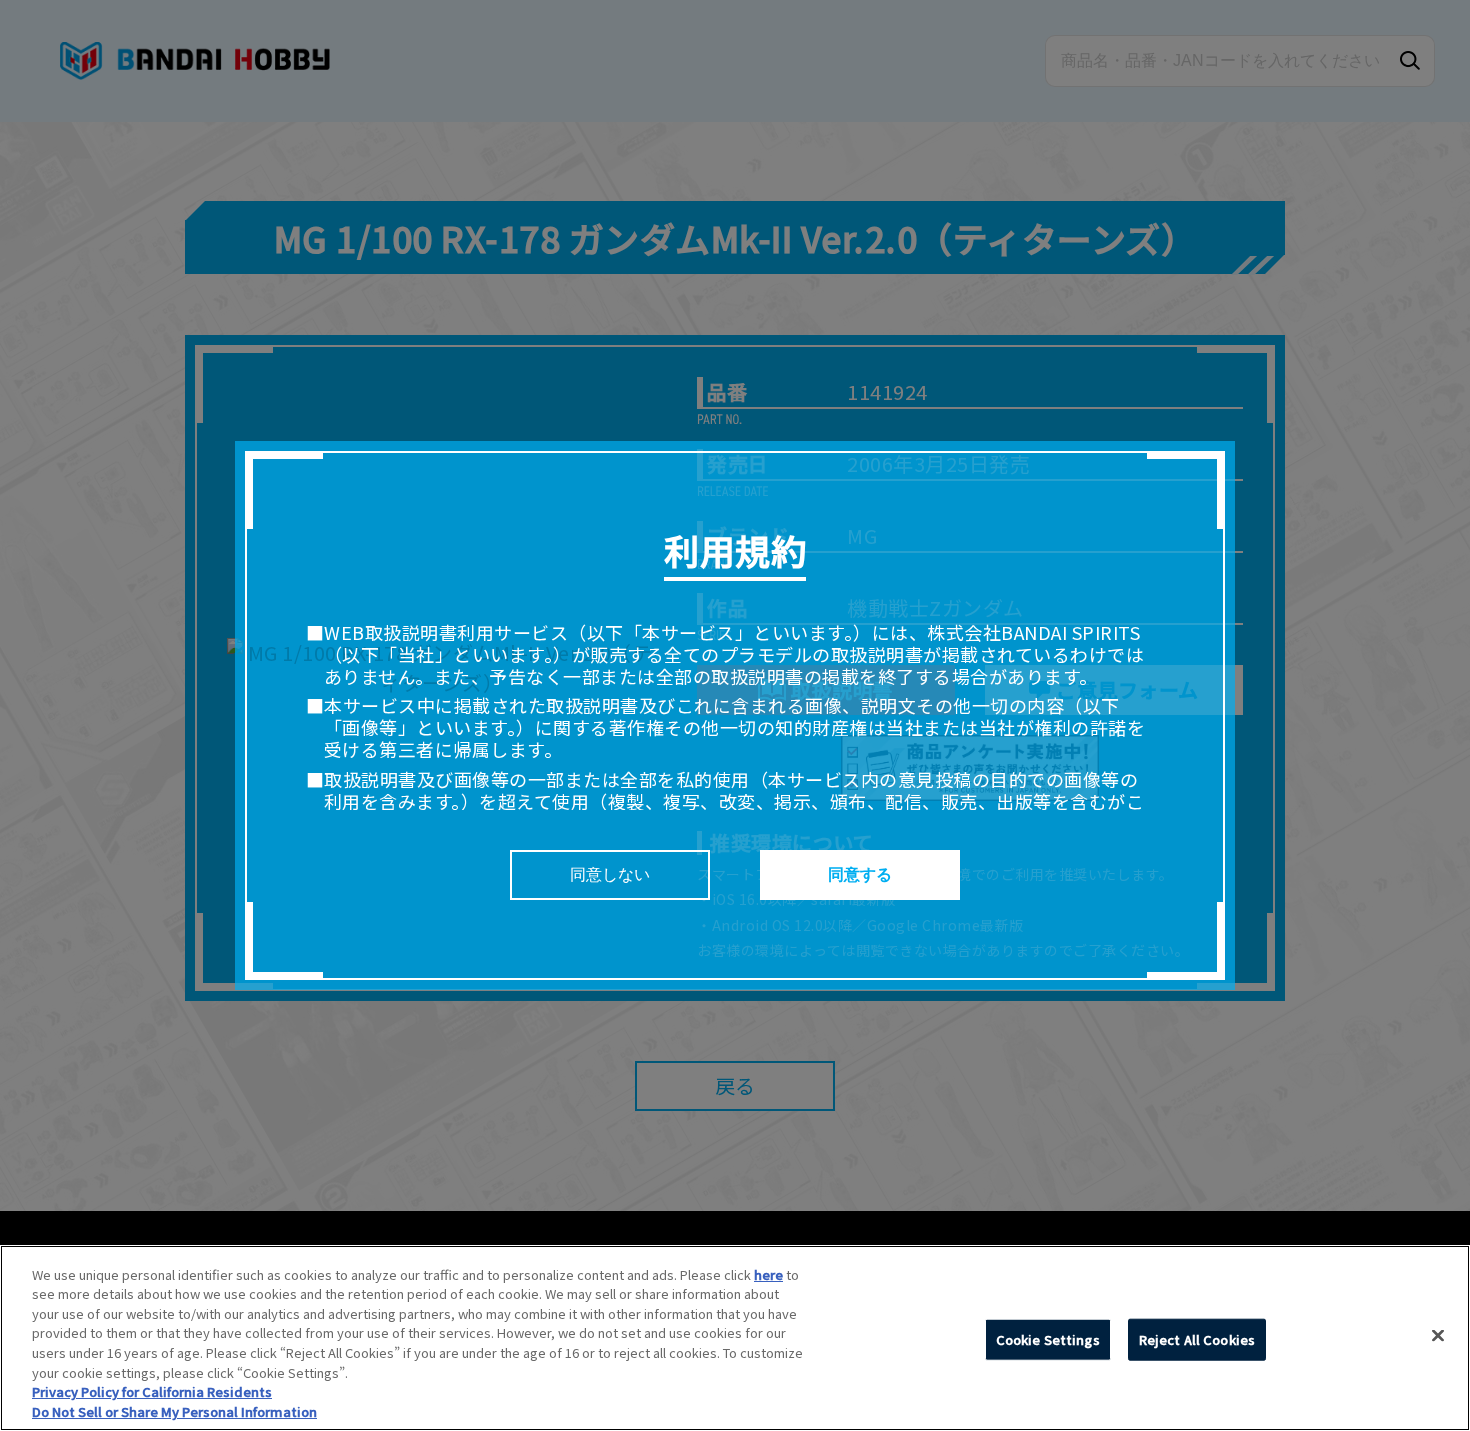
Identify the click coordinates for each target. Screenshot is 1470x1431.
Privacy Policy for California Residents (152, 1391)
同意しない (610, 874)
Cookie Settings (1048, 1339)
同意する (860, 874)
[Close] (1438, 1335)
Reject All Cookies (1197, 1339)
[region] (735, 1338)
